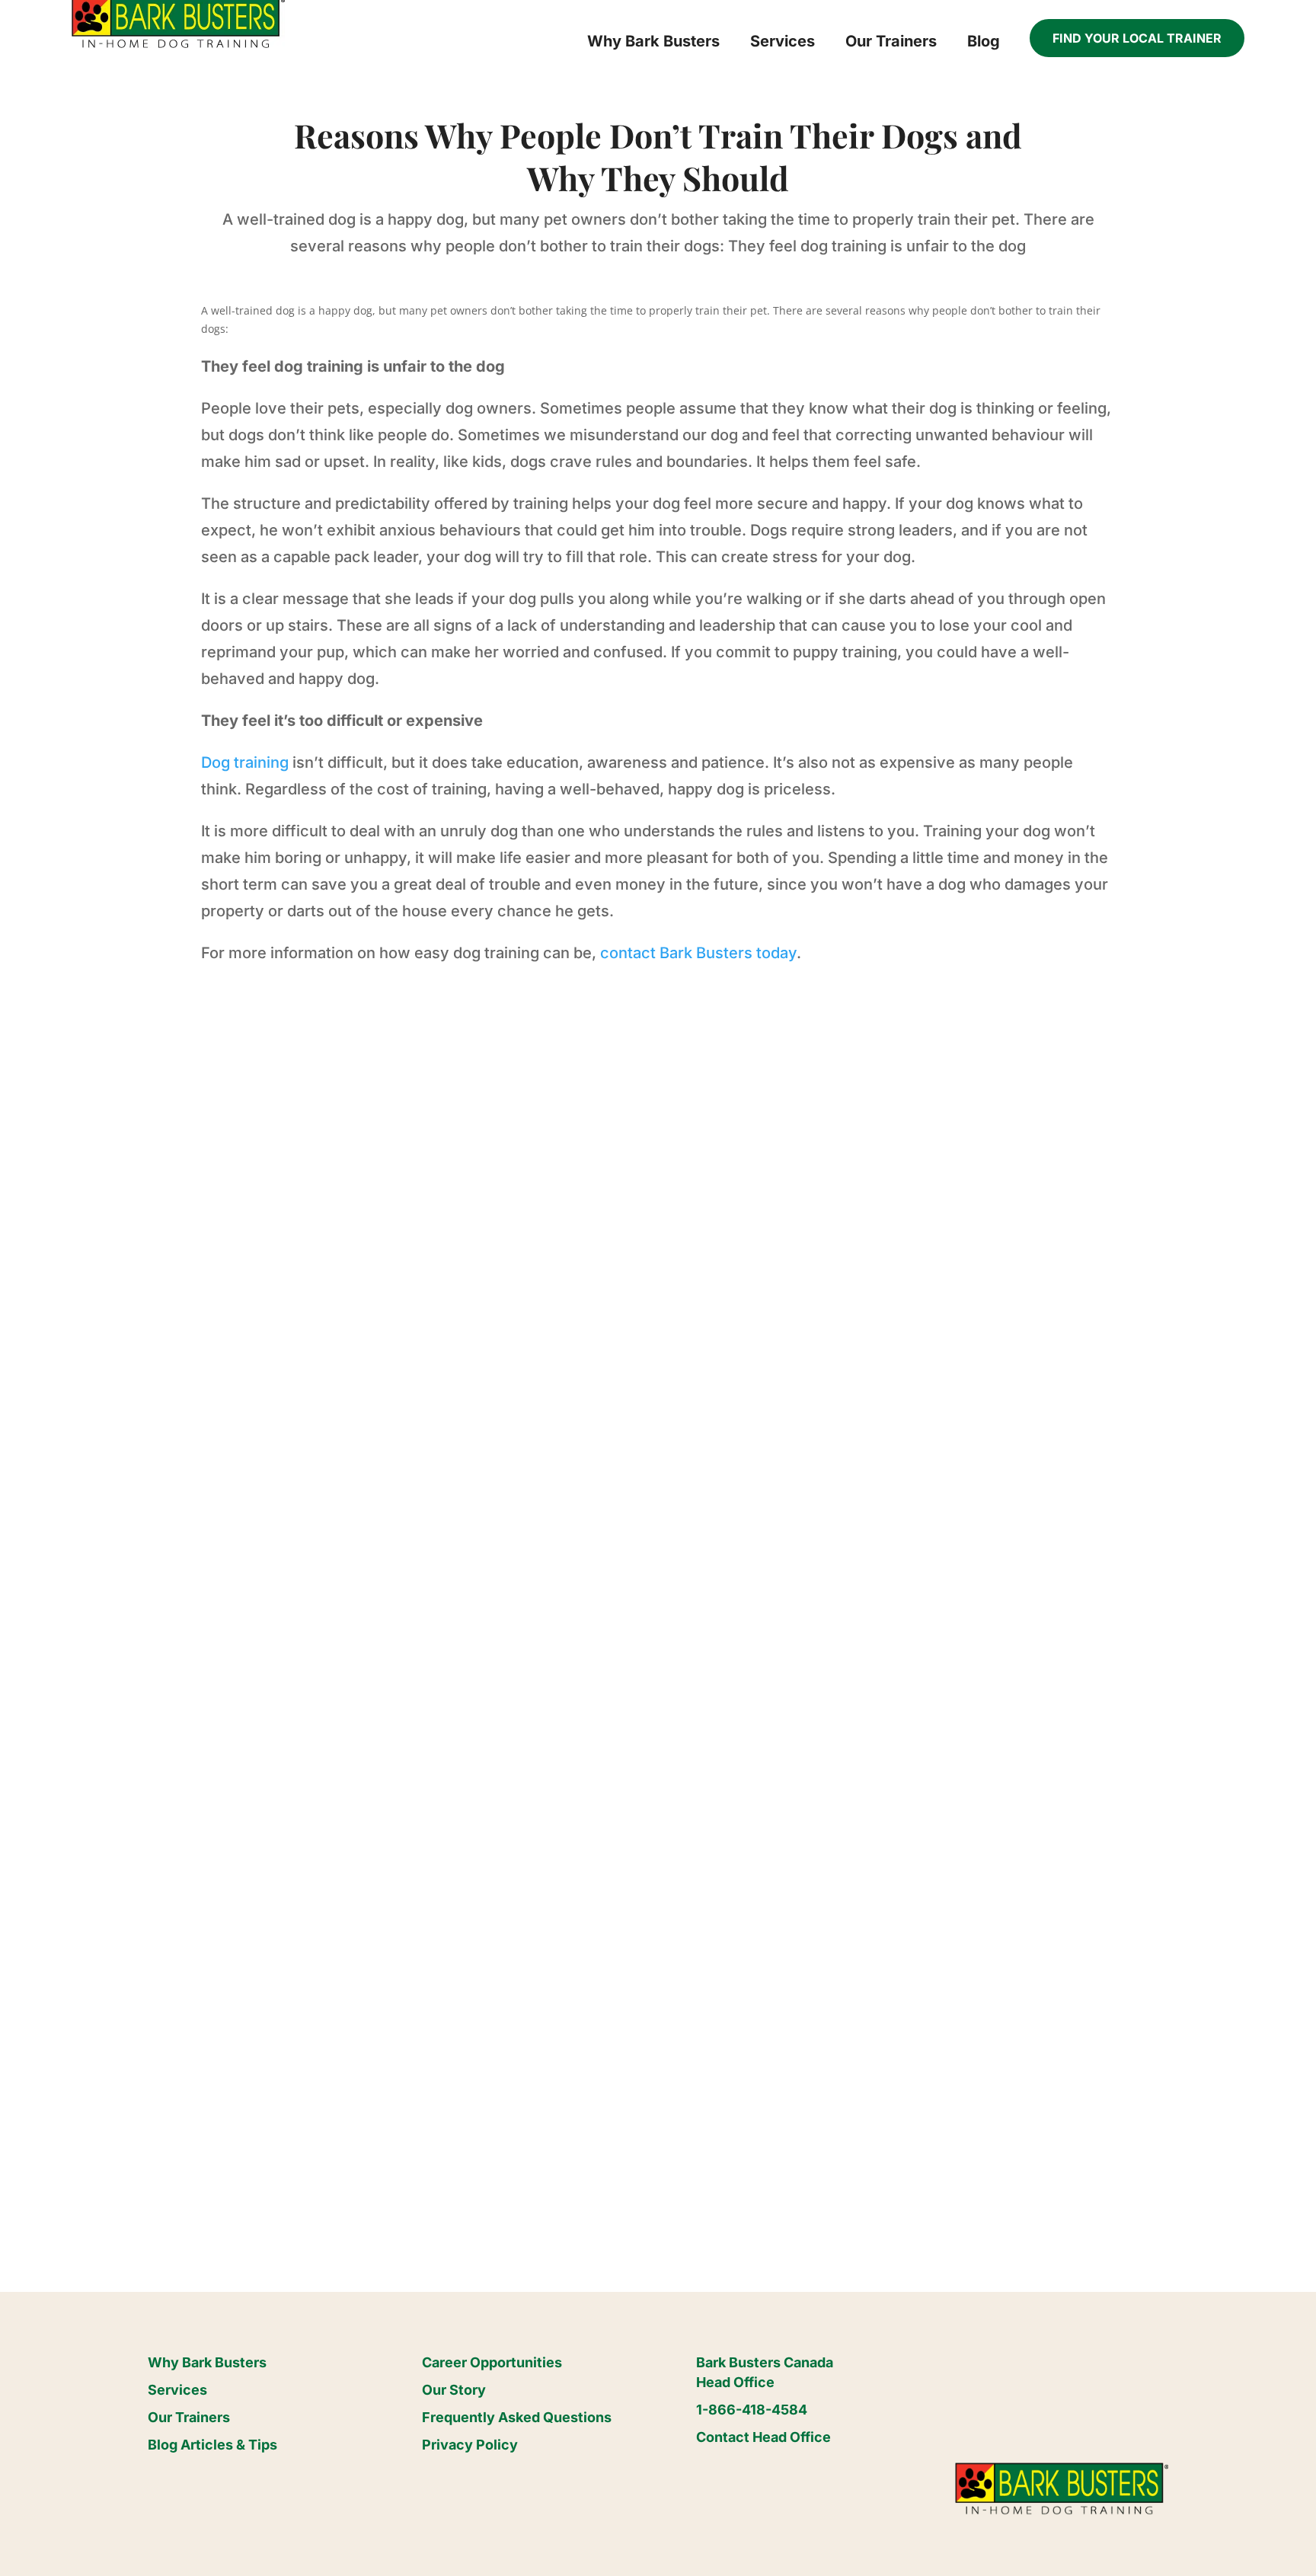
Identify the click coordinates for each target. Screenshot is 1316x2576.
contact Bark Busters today (698, 953)
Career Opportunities (492, 2362)
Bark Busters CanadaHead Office (765, 2372)
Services (177, 2390)
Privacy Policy (470, 2445)
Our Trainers (189, 2417)
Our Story (454, 2390)
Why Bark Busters (207, 2362)
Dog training (245, 762)
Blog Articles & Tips (212, 2445)
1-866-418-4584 (752, 2410)
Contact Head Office (763, 2437)
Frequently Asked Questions (517, 2417)
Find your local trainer (1137, 38)
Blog (984, 41)
